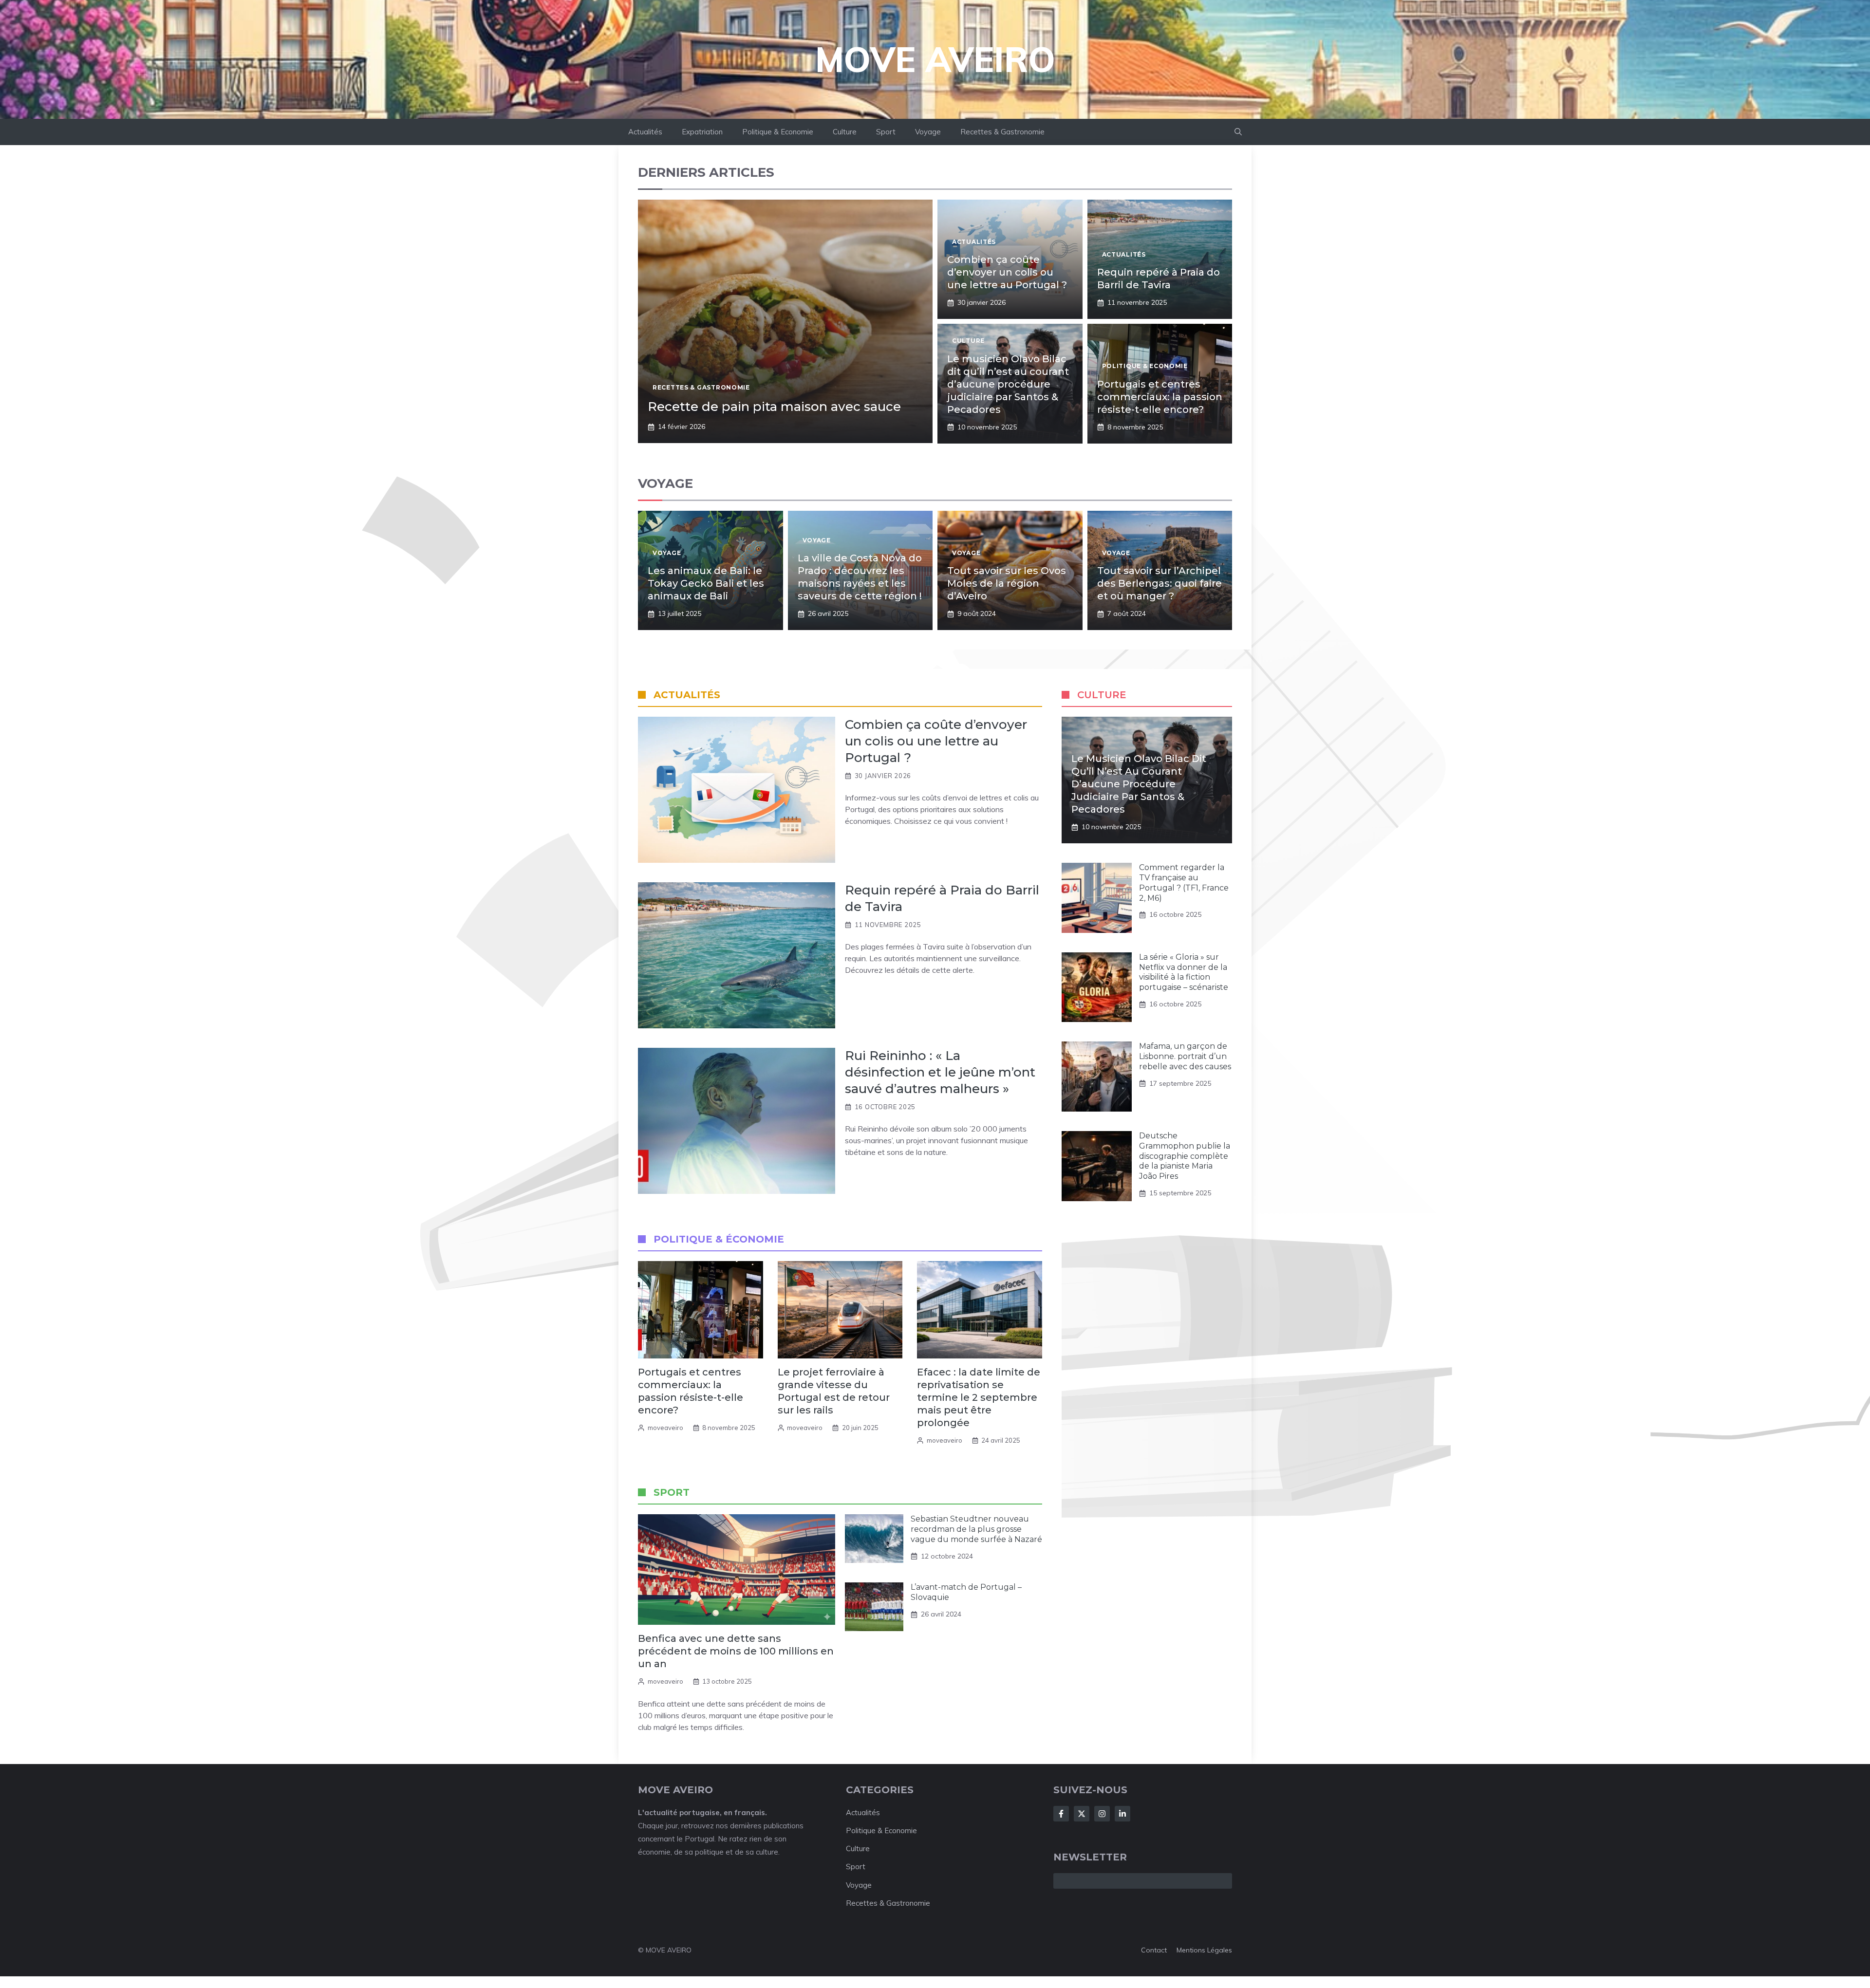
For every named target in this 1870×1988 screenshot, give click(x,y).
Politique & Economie (778, 132)
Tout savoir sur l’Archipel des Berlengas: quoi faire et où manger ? (1159, 583)
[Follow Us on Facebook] (1061, 1814)
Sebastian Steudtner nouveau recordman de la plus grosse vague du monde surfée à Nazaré (976, 1529)
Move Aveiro (935, 59)
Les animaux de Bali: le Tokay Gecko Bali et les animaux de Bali (706, 583)
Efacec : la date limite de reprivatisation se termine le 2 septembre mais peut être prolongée (979, 1397)
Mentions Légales (1204, 1950)
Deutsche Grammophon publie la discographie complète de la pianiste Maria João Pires (1185, 1156)
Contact (1154, 1950)
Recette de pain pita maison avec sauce (774, 407)
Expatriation (702, 132)
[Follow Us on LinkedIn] (1122, 1814)
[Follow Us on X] (1082, 1814)
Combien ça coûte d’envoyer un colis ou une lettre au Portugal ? (1007, 272)
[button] (1238, 132)
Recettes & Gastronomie (1002, 132)
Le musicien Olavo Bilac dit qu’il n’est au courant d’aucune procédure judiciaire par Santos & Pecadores (1008, 384)
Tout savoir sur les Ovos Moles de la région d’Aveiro (1007, 583)
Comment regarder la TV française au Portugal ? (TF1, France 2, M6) (1184, 883)
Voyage (928, 132)
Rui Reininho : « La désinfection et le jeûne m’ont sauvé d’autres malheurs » (940, 1072)
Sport (886, 132)
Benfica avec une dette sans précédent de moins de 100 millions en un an (736, 1651)
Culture (845, 132)
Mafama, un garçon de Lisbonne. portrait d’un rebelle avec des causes (1185, 1056)
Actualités (645, 132)
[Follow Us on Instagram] (1102, 1814)
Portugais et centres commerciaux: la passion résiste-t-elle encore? (1160, 397)
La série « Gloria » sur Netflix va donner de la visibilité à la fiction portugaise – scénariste (1184, 972)
